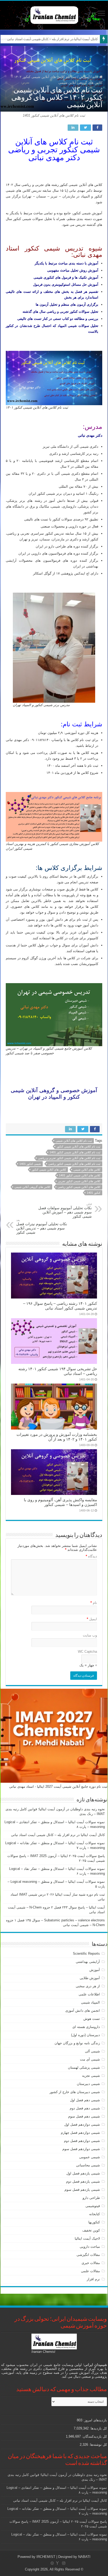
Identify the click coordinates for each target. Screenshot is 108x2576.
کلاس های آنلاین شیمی (87, 1170)
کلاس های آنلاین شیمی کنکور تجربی (79, 1181)
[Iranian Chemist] (54, 14)
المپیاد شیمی (90, 2002)
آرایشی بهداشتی (88, 1962)
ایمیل (92, 1619)
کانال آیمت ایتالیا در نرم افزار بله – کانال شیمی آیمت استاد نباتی (52, 39)
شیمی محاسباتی (88, 2165)
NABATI (84, 2557)
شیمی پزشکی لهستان (84, 2067)
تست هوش (92, 2019)
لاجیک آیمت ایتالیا (87, 2238)
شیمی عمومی (90, 2157)
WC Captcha (87, 1652)
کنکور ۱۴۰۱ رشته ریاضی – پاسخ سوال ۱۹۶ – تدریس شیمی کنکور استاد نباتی (60, 1306)
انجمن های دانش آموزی (83, 2011)
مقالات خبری (91, 2263)
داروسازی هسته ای (86, 2027)
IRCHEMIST (46, 2557)
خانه (96, 77)
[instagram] (64, 2563)
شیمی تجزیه (91, 2076)
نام (94, 1603)
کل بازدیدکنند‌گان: (94, 2436)
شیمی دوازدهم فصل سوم (81, 2149)
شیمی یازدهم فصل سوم (82, 2190)
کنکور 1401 (94, 1193)
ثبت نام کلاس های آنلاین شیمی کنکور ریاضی (74, 1164)
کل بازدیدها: (98, 2428)
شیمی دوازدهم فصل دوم (82, 2141)
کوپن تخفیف (91, 2230)
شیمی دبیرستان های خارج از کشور (75, 2092)
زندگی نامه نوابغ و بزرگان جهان (77, 2043)
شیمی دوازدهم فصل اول (82, 2124)
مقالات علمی (90, 2271)
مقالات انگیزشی (88, 2255)
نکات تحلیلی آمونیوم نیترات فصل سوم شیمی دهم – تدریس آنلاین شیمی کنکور (42, 1226)
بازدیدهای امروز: (95, 2420)
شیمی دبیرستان (88, 2084)
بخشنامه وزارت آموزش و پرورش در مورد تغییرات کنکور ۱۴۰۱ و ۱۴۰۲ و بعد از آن (57, 1437)
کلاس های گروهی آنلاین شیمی (32, 1187)
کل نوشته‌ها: (98, 2445)
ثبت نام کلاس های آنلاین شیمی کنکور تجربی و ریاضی (69, 1158)
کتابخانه (94, 2214)
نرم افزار (93, 2279)
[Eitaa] (52, 2563)
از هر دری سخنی (88, 1986)
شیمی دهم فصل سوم (84, 2116)
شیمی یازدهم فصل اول (83, 2173)
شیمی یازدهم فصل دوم (83, 2181)
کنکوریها (94, 2222)
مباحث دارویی (90, 2247)
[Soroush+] (57, 2563)
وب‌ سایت (90, 1635)
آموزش (84, 77)
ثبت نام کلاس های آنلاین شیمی (74, 1141)
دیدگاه (91, 1556)
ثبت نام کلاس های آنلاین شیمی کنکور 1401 (75, 1152)
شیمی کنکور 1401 (30, 1164)
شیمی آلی (92, 2051)
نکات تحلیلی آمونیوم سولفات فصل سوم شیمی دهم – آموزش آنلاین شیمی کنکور (65, 1210)
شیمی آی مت (90, 2059)
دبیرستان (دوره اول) (85, 2035)
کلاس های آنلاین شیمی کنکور (49, 1170)
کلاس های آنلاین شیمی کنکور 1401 (80, 1175)
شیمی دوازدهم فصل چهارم (80, 2133)
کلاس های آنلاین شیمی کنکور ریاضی (79, 1187)
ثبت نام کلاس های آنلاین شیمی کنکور (79, 1146)
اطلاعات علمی (89, 1994)
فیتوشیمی (93, 2206)
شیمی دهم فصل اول (85, 2100)
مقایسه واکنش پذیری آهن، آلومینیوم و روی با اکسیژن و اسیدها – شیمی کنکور (60, 1502)
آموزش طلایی (90, 1978)
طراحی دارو (91, 2198)
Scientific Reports (86, 1954)
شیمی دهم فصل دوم (85, 2108)
